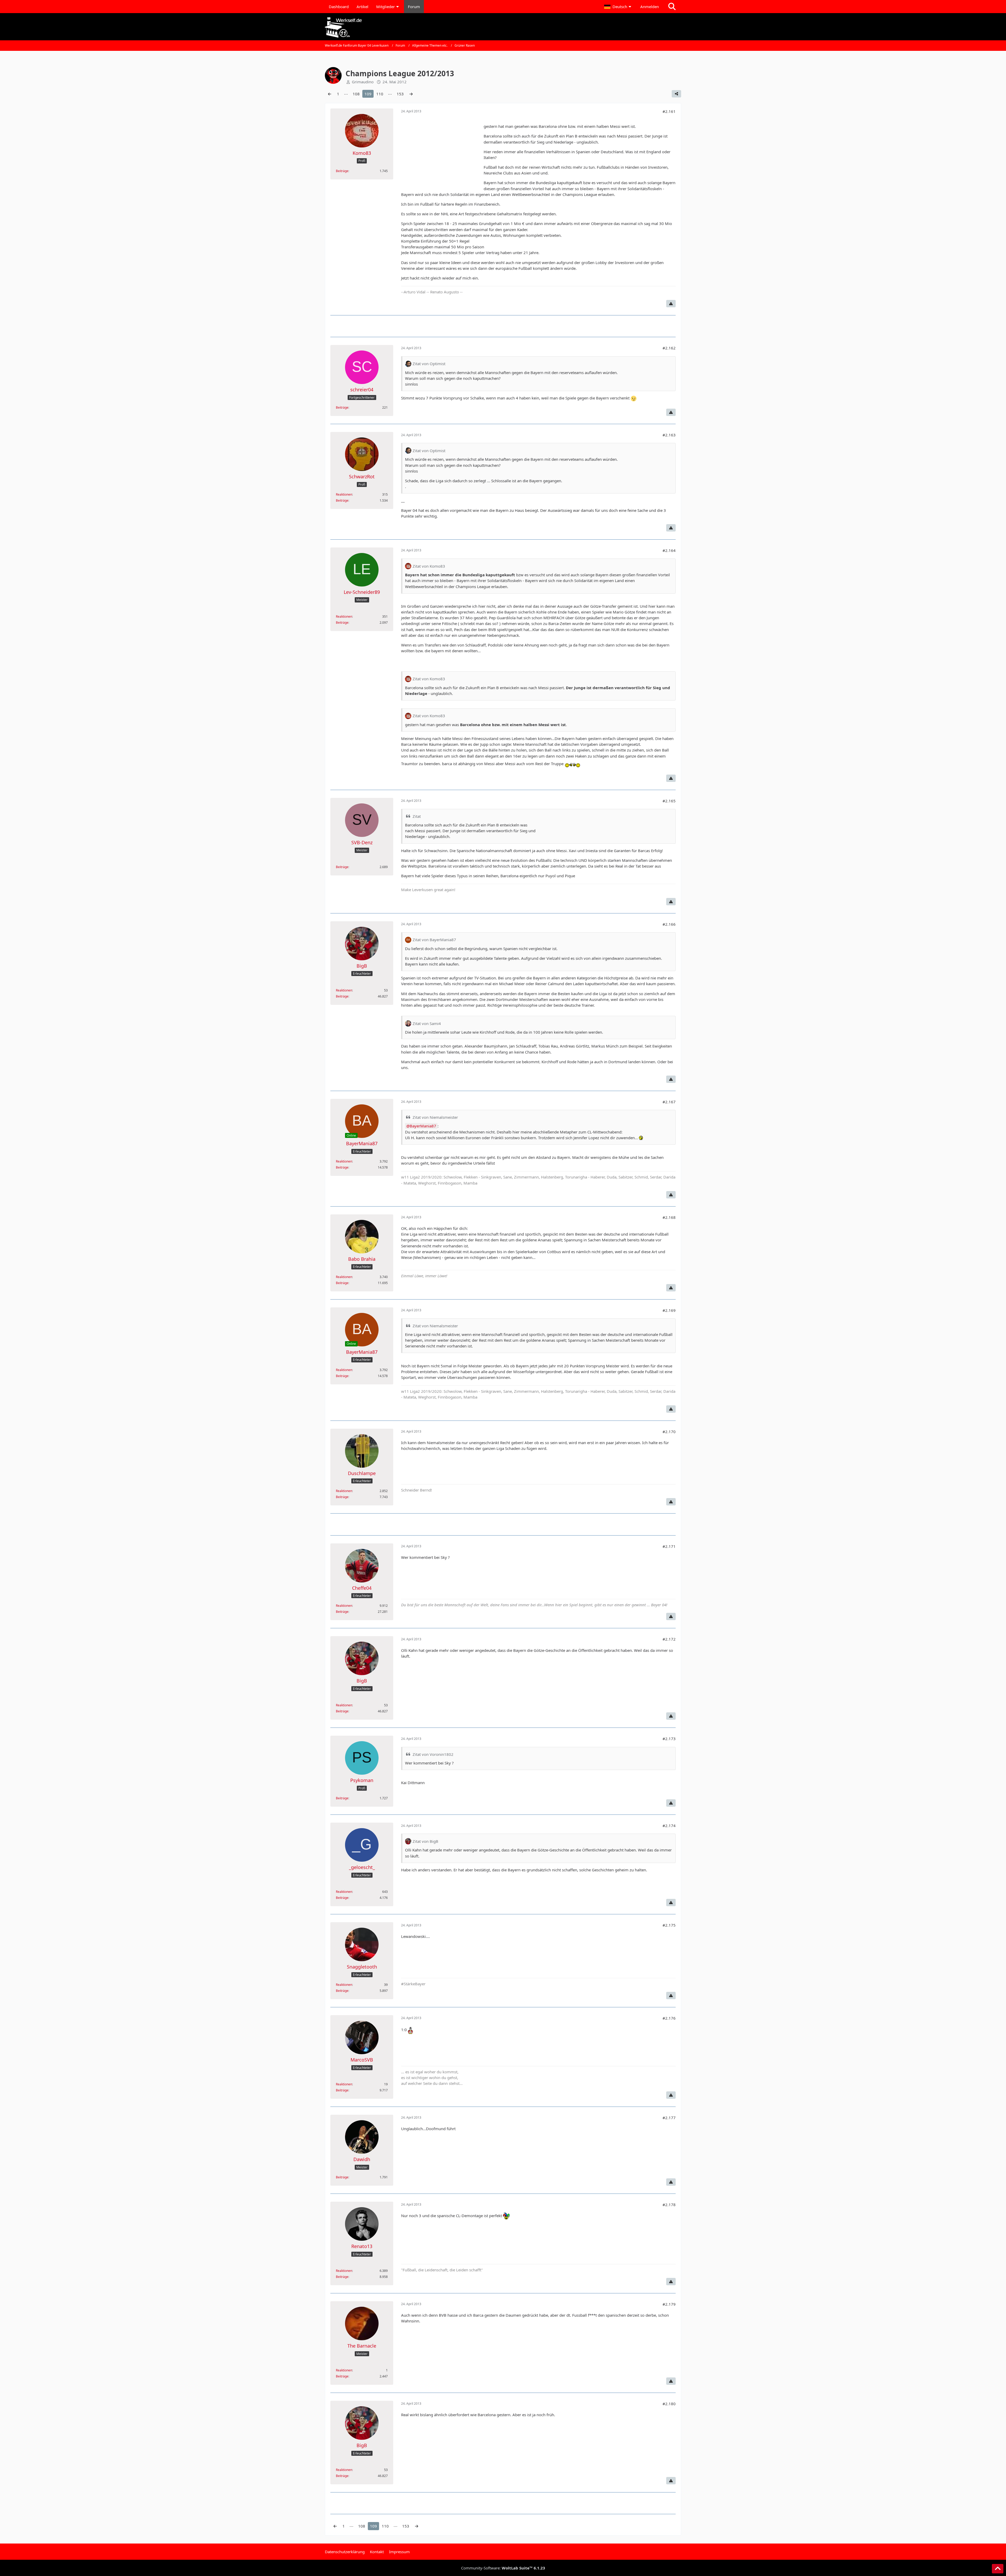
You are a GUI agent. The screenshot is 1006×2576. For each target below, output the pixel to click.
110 (380, 94)
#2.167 (669, 1102)
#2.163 (669, 435)
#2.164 (669, 550)
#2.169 (669, 1310)
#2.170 (669, 1432)
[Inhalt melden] (671, 304)
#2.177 (669, 2118)
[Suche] (672, 7)
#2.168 (669, 1217)
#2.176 (669, 2018)
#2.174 (669, 1826)
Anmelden (650, 7)
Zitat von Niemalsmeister (435, 1117)
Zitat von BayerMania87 (434, 940)
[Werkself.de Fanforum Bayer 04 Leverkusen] (503, 27)
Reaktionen (344, 494)
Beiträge (342, 171)
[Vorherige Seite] (330, 94)
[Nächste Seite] (411, 94)
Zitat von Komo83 (429, 566)
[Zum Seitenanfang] (998, 2569)
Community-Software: (503, 2568)
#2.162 (669, 348)
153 (400, 94)
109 (368, 94)
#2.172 (669, 1639)
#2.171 (669, 1546)
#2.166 (669, 924)
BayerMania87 (423, 1126)
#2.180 (669, 2404)
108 (356, 94)
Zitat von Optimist (429, 364)
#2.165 (669, 801)
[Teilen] (676, 94)
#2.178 (669, 2205)
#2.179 (669, 2304)
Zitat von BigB (425, 1841)
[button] (618, 7)
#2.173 (669, 1739)
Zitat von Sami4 (427, 1023)
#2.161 (669, 111)
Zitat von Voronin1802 (433, 1754)
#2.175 (669, 1925)
